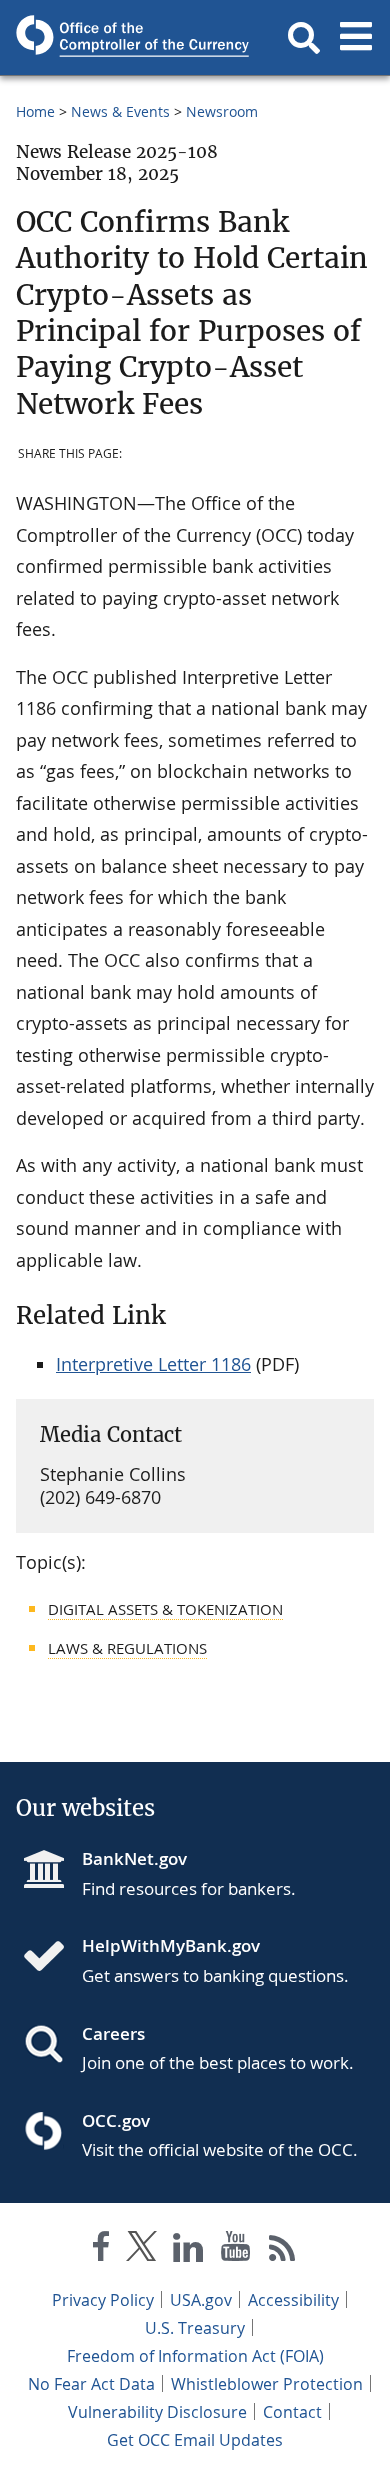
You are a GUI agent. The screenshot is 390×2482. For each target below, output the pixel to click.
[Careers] (52, 2046)
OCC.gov (116, 2120)
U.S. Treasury (195, 2328)
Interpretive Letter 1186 (153, 1364)
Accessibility (293, 2300)
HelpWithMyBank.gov (171, 1945)
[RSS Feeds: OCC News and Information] (282, 2250)
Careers (113, 2033)
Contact (292, 2412)
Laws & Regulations (127, 1648)
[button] (304, 38)
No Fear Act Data (91, 2384)
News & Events (120, 111)
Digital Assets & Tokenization (165, 1609)
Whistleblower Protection (267, 2384)
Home (35, 111)
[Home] (52, 1958)
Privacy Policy (103, 2300)
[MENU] (356, 38)
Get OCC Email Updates (195, 2440)
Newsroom (222, 111)
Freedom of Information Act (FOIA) (195, 2356)
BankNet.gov (134, 1858)
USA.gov (201, 2300)
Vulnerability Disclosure (157, 2412)
